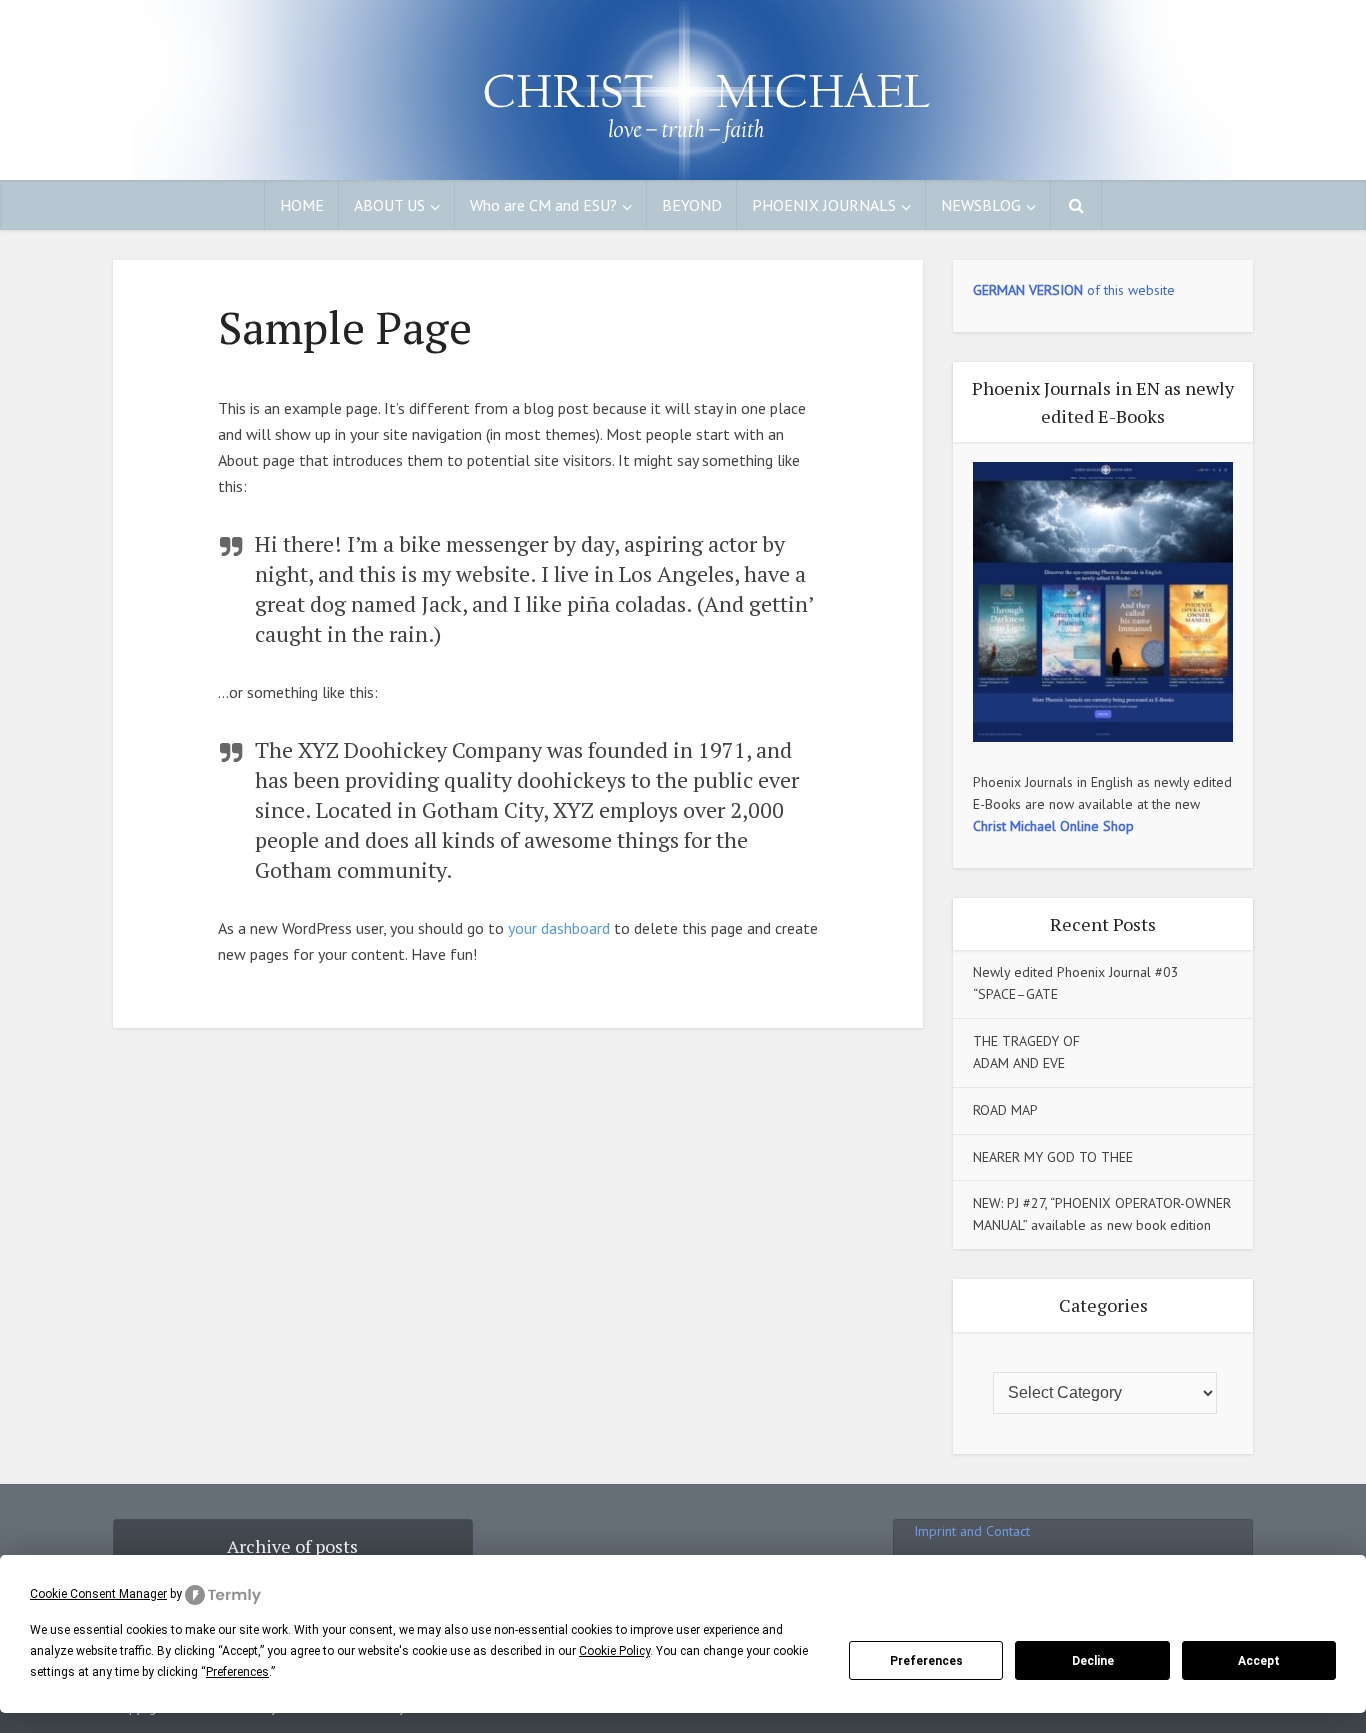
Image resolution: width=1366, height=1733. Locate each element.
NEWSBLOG (981, 205)
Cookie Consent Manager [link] (98, 1594)
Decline (1093, 1661)
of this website (1074, 290)
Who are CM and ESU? (543, 205)
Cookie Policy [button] (614, 1651)
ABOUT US (389, 205)
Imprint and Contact (972, 1531)
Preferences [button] (237, 1672)
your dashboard (559, 928)
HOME (302, 205)
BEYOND (692, 205)
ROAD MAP (1005, 1110)
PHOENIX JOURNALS (824, 205)
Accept (1259, 1661)
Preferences (926, 1661)
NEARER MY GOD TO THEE (1053, 1157)
